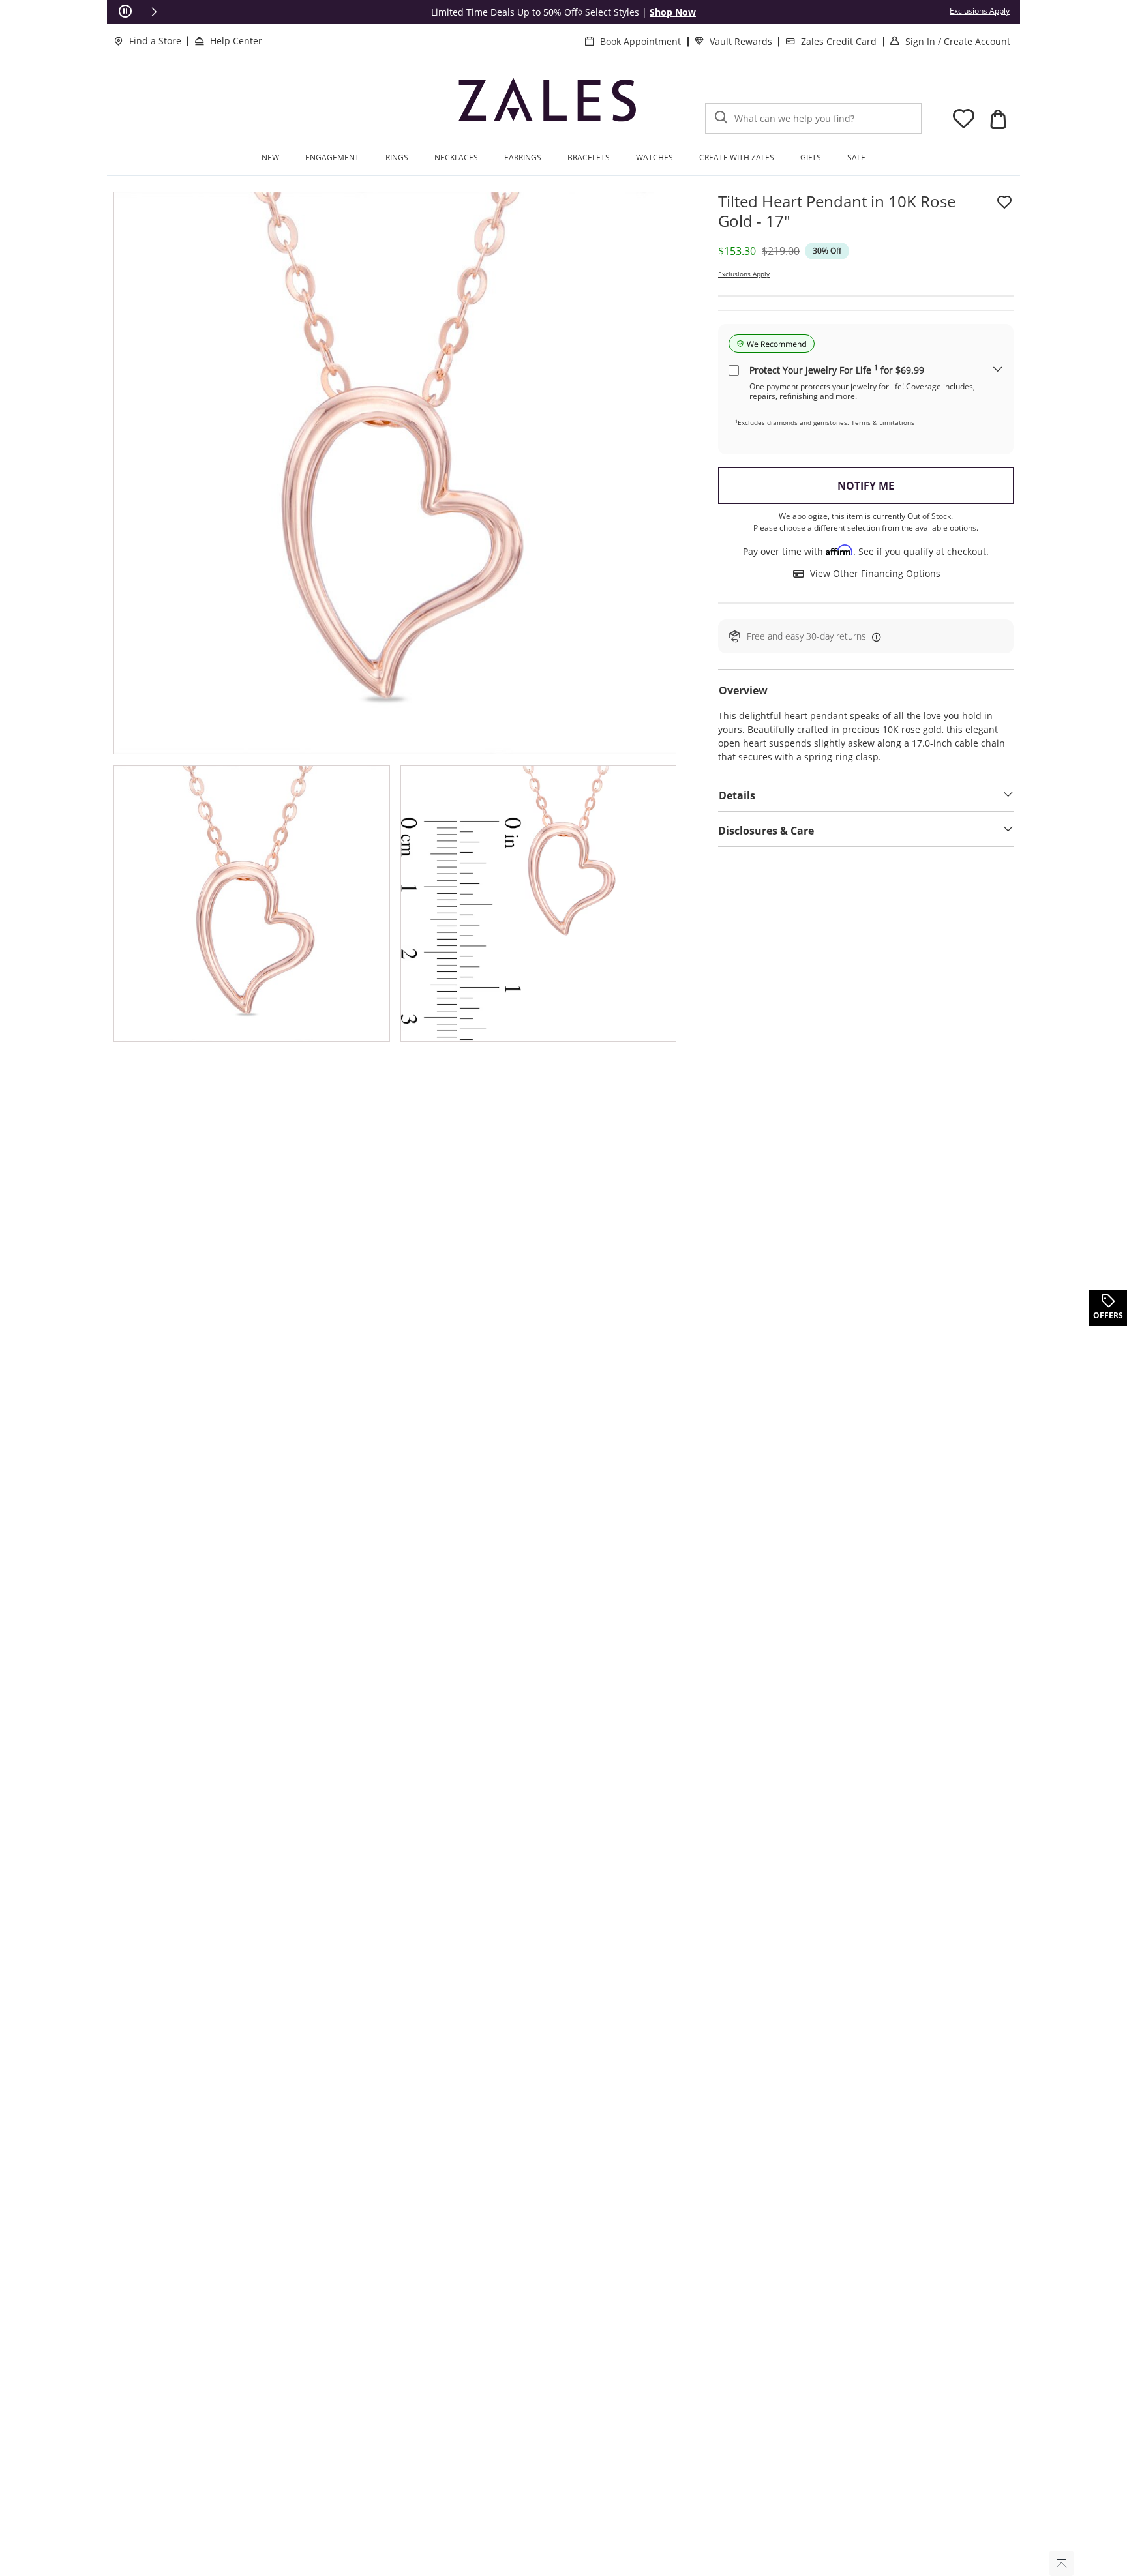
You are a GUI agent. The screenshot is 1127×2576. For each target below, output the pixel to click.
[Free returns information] (874, 637)
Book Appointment (640, 41)
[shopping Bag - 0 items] (998, 119)
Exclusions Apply (744, 274)
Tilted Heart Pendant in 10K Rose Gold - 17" (837, 211)
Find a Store (155, 41)
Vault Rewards (741, 41)
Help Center (236, 41)
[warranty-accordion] (998, 370)
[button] (154, 12)
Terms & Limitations (883, 422)
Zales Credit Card (839, 41)
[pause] (125, 12)
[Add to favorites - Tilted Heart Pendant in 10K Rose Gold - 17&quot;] (1004, 202)
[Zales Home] (547, 104)
